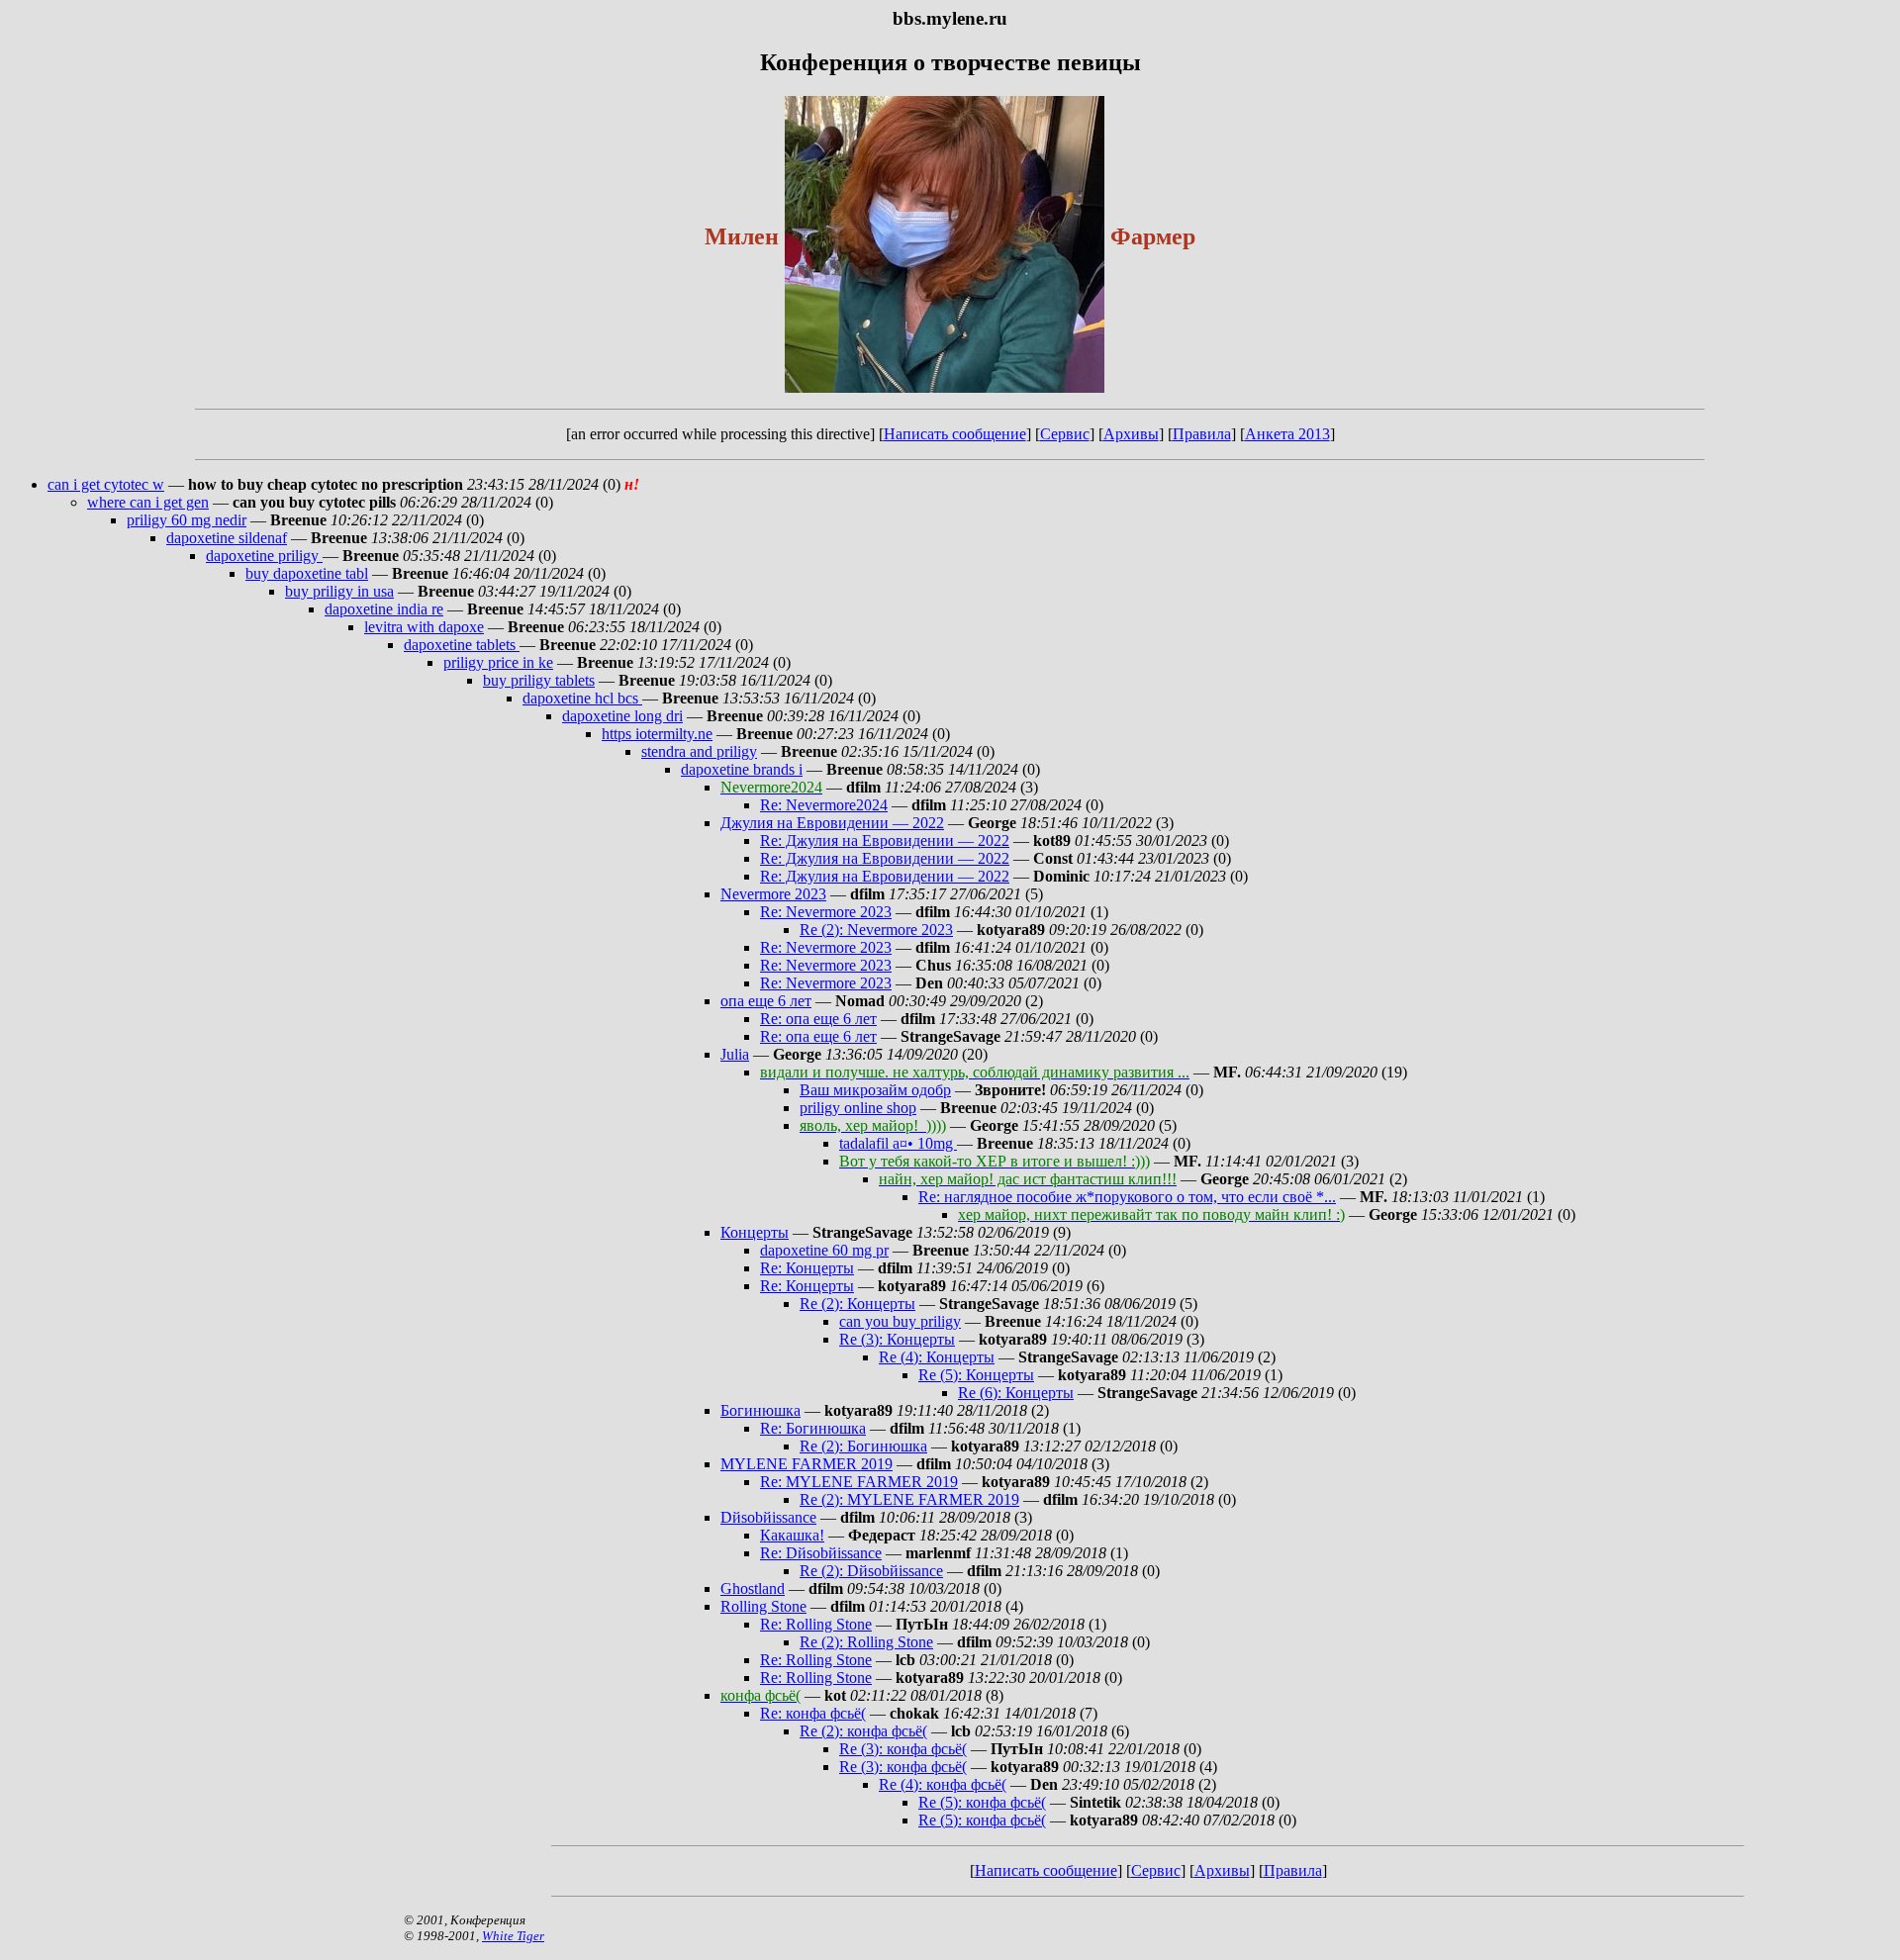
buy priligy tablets (539, 680)
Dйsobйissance (768, 1517)
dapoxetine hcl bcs (582, 698)
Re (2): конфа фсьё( (863, 1731)
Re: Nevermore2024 (824, 805)
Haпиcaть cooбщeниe (955, 434)
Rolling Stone (763, 1606)
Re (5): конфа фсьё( (982, 1802)
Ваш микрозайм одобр (875, 1090)
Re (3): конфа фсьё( (903, 1749)
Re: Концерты (807, 1268)
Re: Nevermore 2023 (826, 912)
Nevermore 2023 (773, 894)
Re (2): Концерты (857, 1304)
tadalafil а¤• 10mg (898, 1143)
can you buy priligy (900, 1321)
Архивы (1131, 434)
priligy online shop (858, 1108)
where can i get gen (148, 502)
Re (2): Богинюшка (863, 1446)
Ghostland (753, 1588)
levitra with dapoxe (424, 627)
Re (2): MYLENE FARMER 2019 (909, 1499)
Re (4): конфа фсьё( (943, 1784)
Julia (735, 1054)
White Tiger (513, 1936)
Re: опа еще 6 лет (818, 1019)
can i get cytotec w (106, 484)
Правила (1202, 434)
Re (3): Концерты (897, 1339)
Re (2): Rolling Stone (866, 1642)
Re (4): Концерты (937, 1357)
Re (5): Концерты (976, 1375)
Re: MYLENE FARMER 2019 (859, 1482)
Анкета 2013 (1287, 434)
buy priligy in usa (339, 591)
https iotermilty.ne (657, 734)
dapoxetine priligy (264, 556)
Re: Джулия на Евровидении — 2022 (885, 840)
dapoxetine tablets (462, 645)
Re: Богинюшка (813, 1428)
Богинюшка (760, 1410)
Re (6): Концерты (1016, 1393)
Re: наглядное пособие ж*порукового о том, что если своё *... (1127, 1197)
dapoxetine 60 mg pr (824, 1250)
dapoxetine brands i (742, 769)
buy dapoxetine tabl (307, 573)
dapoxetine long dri (622, 716)
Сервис (1065, 434)
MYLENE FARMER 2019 (807, 1464)
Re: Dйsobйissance (821, 1553)
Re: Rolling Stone (816, 1624)
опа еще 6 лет (766, 1001)
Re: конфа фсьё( (813, 1713)
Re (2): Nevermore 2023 (876, 930)
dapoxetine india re (384, 609)
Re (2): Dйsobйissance (871, 1571)
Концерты (755, 1232)
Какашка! (792, 1535)
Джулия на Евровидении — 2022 (832, 823)
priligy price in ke (498, 662)
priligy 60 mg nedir (187, 520)
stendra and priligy (699, 751)
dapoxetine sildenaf (227, 538)
